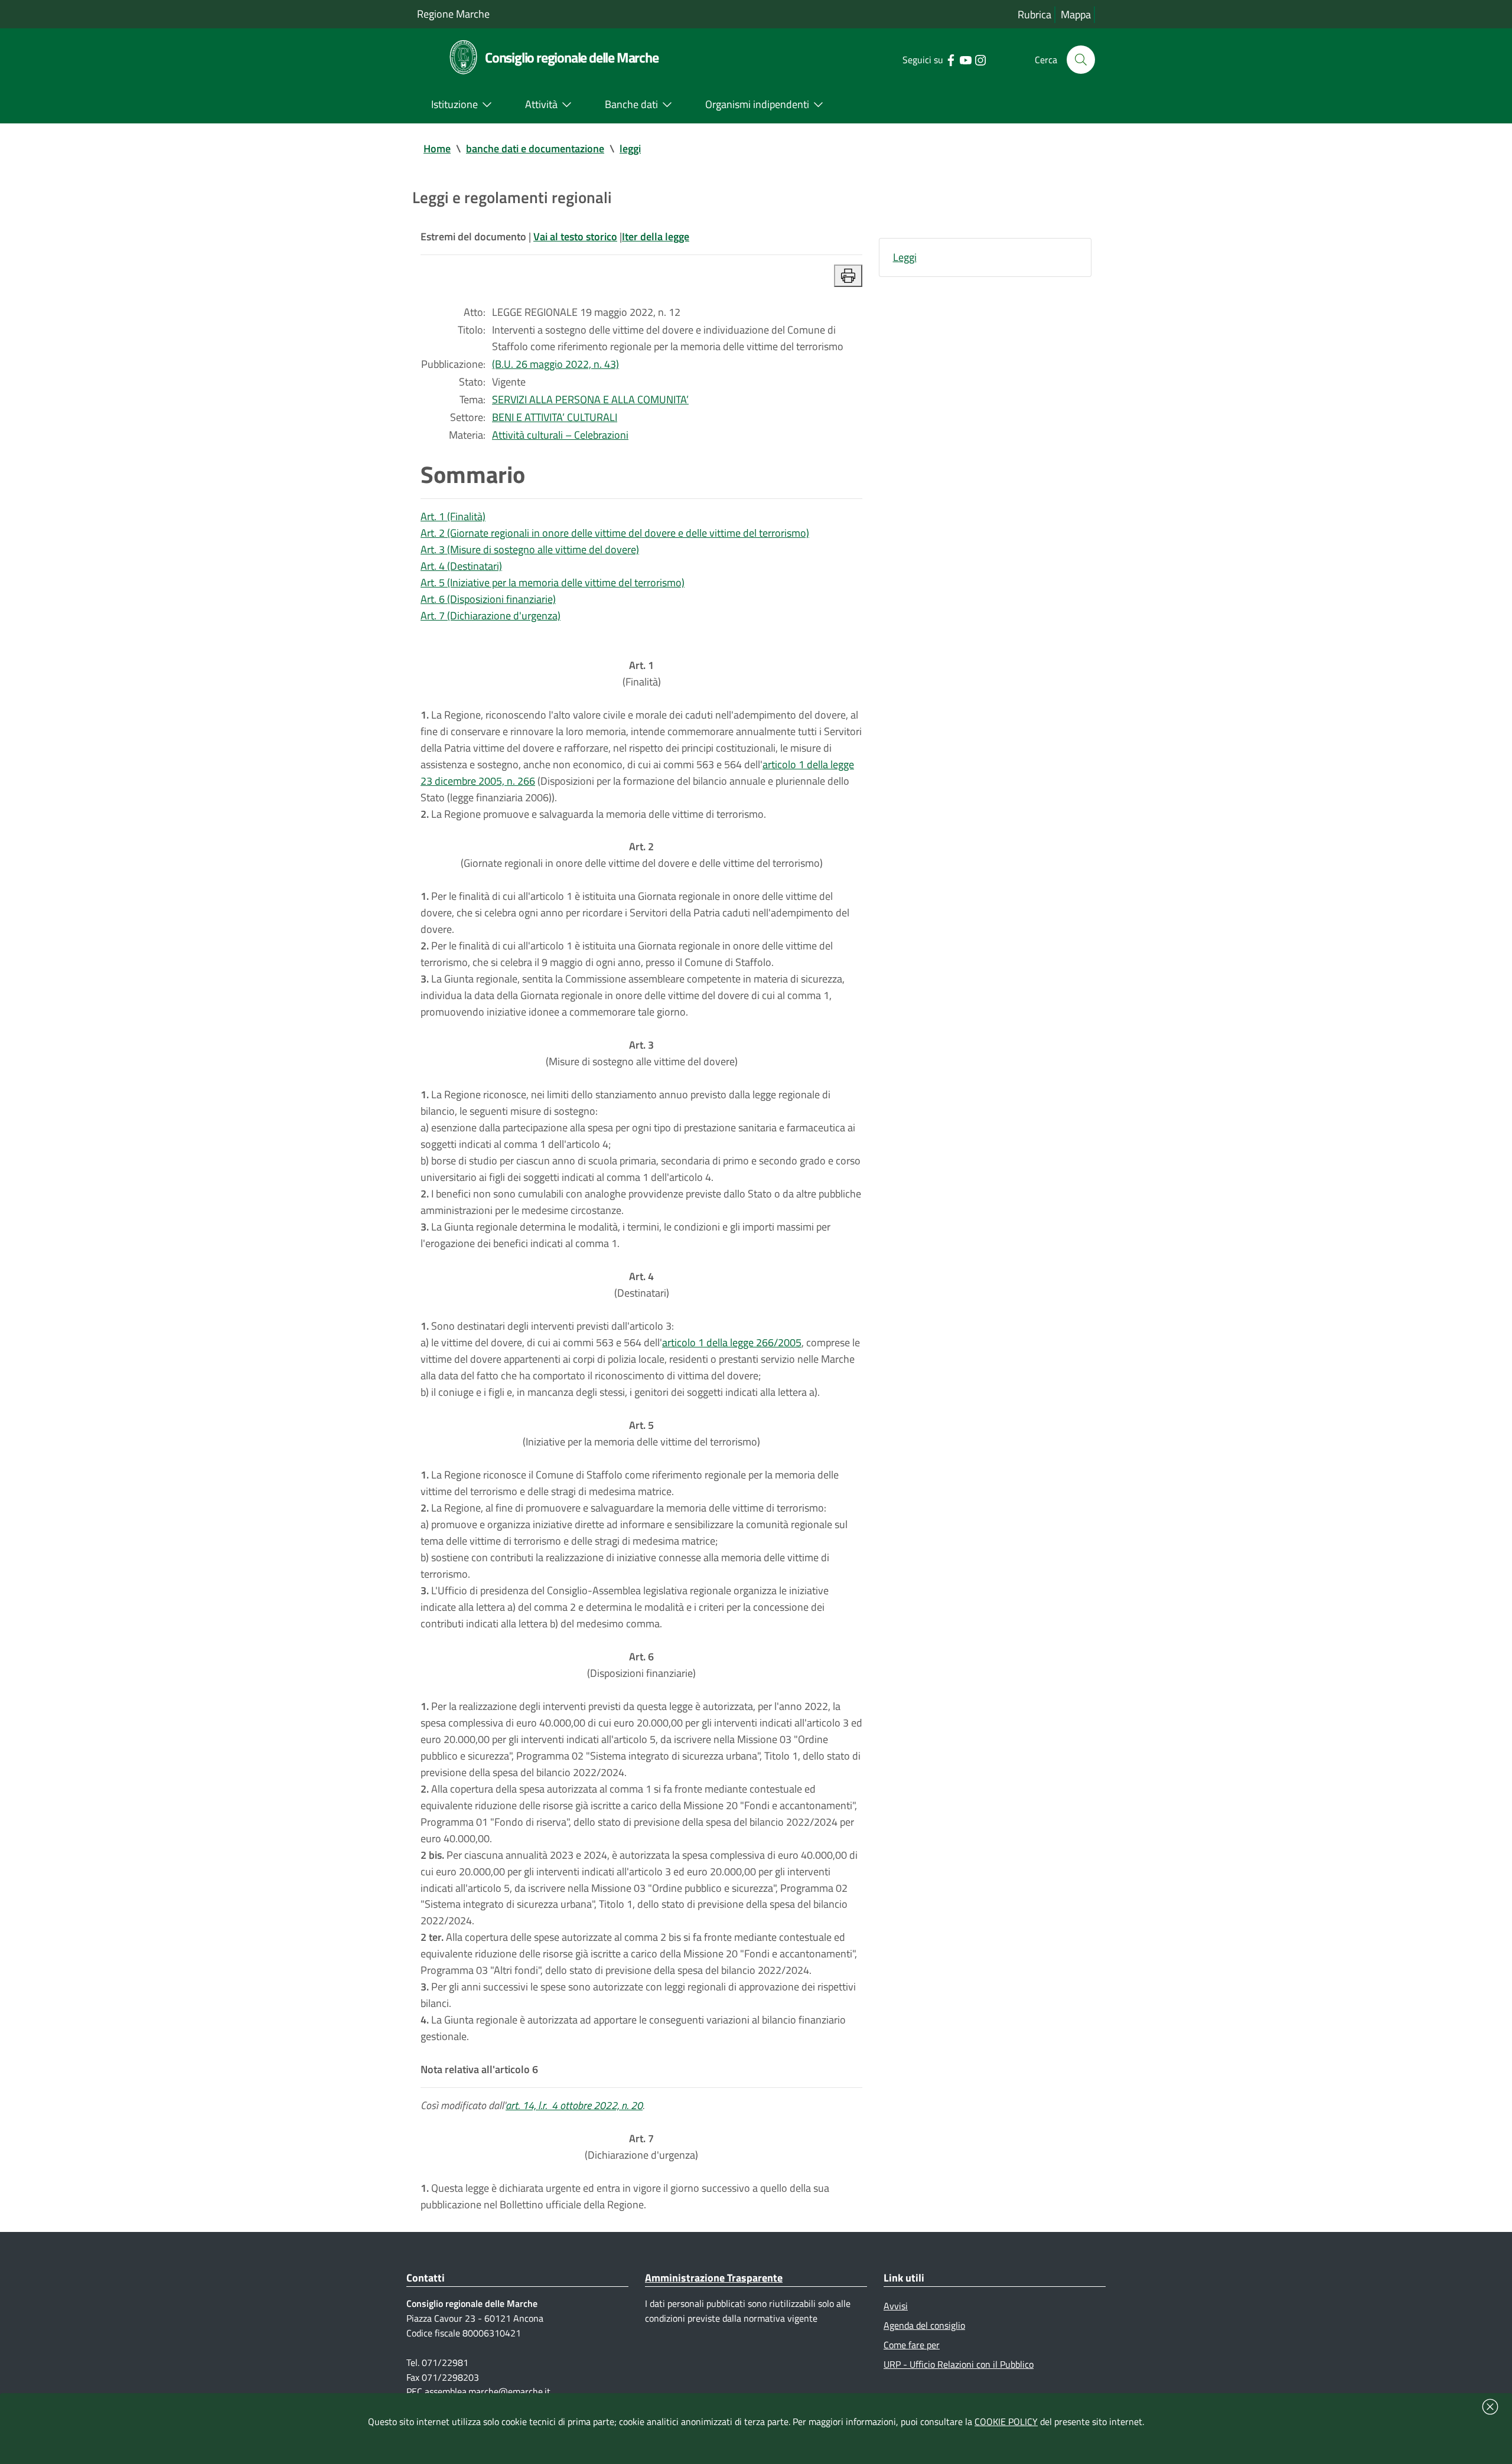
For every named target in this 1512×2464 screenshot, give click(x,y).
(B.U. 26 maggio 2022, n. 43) (555, 364)
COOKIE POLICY (1006, 2421)
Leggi (905, 257)
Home (437, 149)
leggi (630, 149)
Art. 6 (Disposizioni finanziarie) (488, 599)
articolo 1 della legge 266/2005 (732, 1342)
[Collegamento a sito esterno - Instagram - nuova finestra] (980, 59)
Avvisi (896, 2306)
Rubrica (1034, 14)
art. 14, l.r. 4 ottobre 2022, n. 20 (574, 2105)
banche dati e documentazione (535, 149)
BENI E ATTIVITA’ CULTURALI (555, 417)
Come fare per (912, 2345)
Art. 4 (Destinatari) (461, 566)
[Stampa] (848, 276)
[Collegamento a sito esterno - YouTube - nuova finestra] (965, 59)
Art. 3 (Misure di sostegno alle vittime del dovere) (530, 549)
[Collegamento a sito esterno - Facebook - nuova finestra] (951, 59)
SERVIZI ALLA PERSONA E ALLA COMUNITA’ (590, 399)
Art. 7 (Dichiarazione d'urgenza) (491, 616)
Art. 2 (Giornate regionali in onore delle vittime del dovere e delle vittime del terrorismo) (615, 533)
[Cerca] (1081, 60)
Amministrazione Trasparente (714, 2278)
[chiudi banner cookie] (1490, 2407)
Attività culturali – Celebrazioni (560, 435)
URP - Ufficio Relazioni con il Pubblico (959, 2364)
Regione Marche (453, 14)
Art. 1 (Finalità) (453, 516)
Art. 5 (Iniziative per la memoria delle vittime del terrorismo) (553, 582)
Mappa (1076, 14)
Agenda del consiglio (924, 2325)
